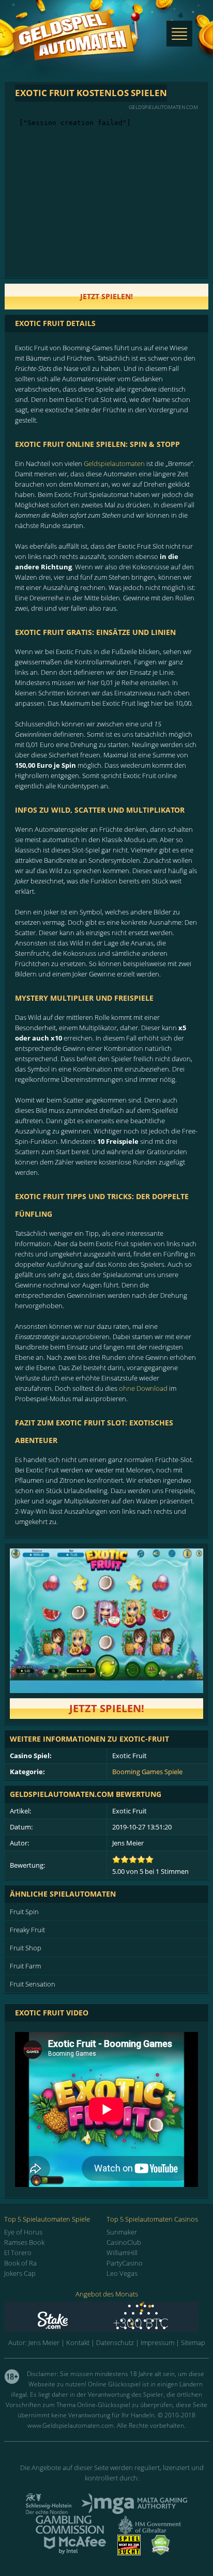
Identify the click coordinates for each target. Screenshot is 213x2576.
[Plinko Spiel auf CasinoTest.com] (106, 2317)
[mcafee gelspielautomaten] (75, 2552)
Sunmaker (122, 2232)
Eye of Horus (23, 2232)
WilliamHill (122, 2253)
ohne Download (143, 1388)
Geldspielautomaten (114, 463)
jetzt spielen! (106, 296)
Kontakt (78, 2342)
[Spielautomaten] (76, 46)
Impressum (157, 2342)
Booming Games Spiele (147, 1772)
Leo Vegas (122, 2273)
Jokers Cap (20, 2273)
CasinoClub (124, 2242)
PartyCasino (125, 2263)
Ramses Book (24, 2242)
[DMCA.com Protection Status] (161, 2552)
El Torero (18, 2253)
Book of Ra (20, 2263)
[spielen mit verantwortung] (129, 2552)
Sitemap (193, 2342)
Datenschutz (115, 2342)
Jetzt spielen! (107, 1708)
